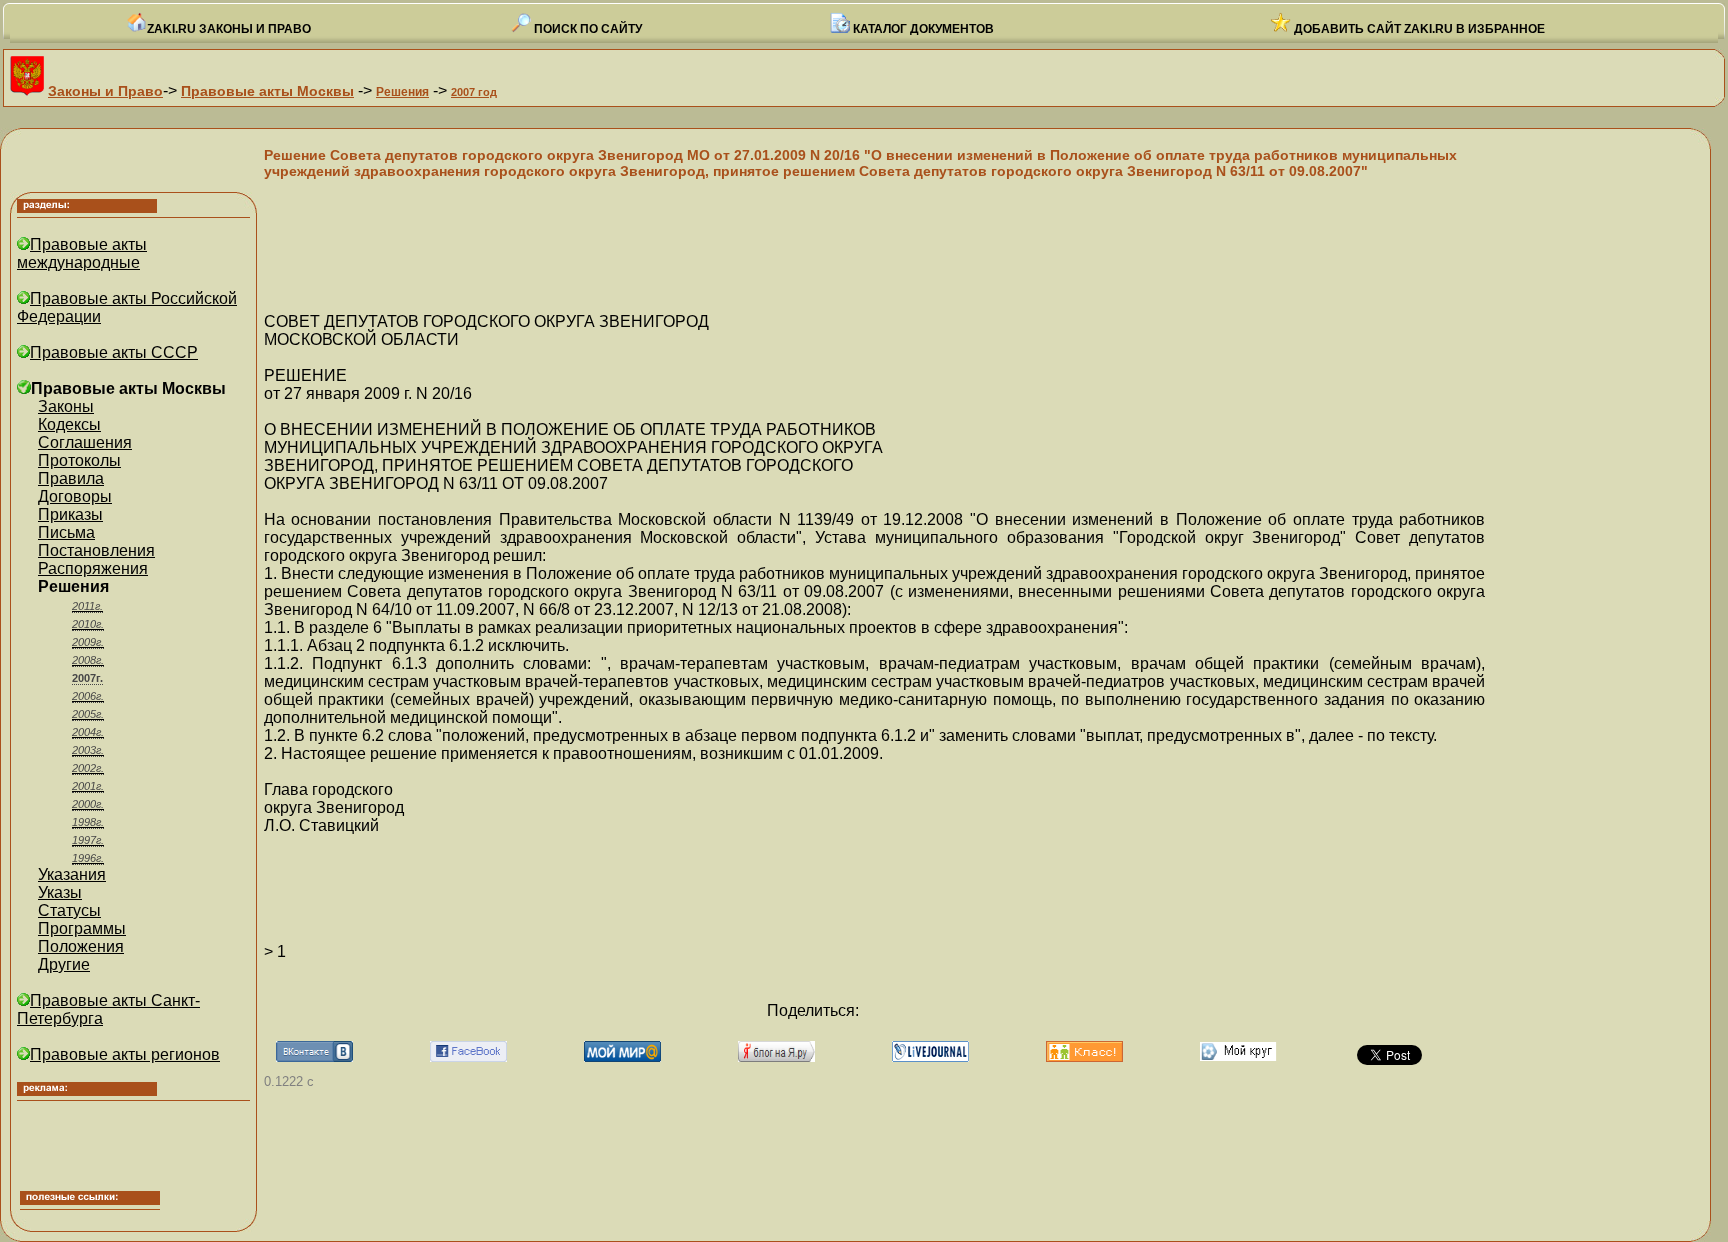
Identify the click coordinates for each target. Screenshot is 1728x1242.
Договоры (75, 496)
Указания (72, 874)
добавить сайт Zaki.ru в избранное (1418, 29)
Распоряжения (93, 568)
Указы (60, 892)
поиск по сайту (586, 29)
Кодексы (69, 424)
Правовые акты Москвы (267, 91)
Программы (82, 928)
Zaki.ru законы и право (229, 29)
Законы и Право (105, 91)
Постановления (96, 550)
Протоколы (79, 460)
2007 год (474, 92)
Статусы (69, 910)
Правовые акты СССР (114, 352)
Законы (66, 406)
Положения (81, 946)
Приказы (70, 514)
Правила (71, 478)
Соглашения (85, 442)
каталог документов (922, 29)
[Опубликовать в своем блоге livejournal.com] (930, 1056)
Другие (64, 964)
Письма (66, 532)
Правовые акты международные (82, 253)
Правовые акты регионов (125, 1054)
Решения (402, 92)
